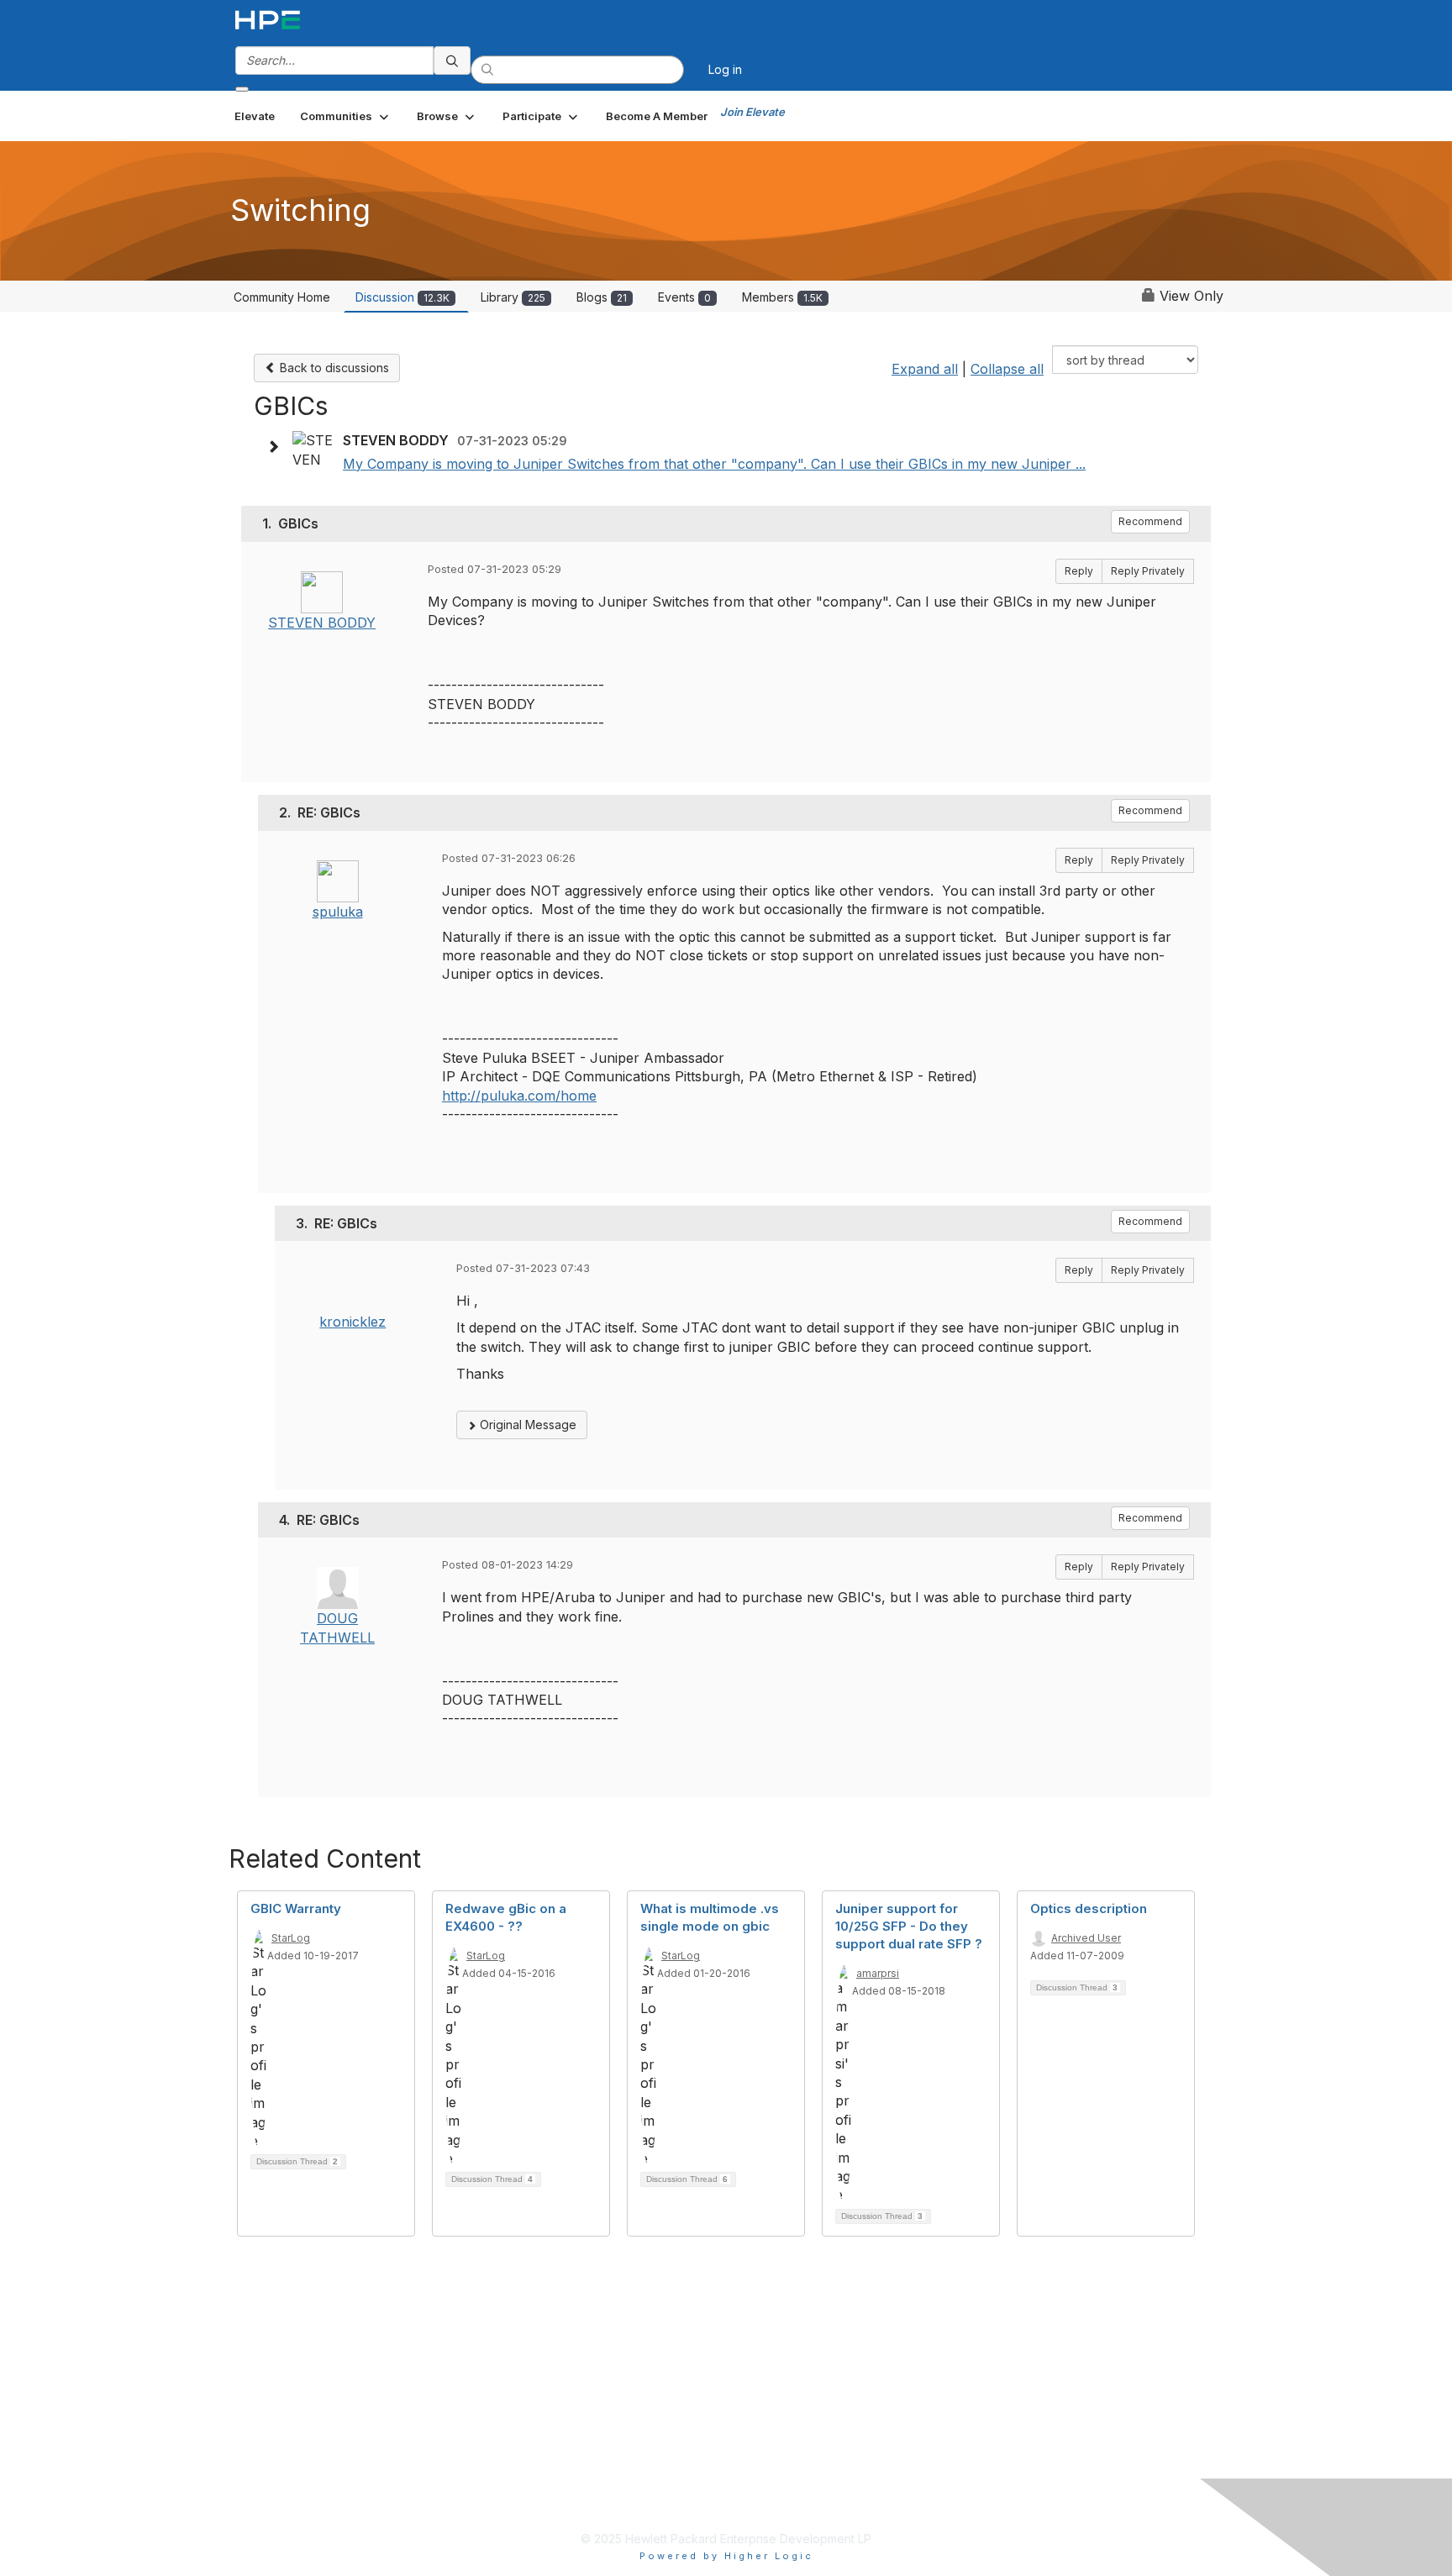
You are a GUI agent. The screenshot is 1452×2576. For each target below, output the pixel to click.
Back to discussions (333, 368)
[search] (452, 60)
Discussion (402, 297)
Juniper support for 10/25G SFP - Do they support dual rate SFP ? (909, 1926)
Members (782, 297)
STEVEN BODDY (322, 623)
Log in (725, 69)
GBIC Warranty (296, 1908)
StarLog (291, 1938)
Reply (1079, 571)
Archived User (1086, 1938)
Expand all (925, 369)
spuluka (338, 912)
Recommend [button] (1150, 521)
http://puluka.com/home (519, 1096)
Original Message (526, 1425)
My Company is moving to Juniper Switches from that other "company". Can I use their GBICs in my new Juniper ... (714, 464)
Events (684, 297)
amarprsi (878, 1973)
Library (513, 297)
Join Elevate (752, 112)
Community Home (282, 297)
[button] (346, 116)
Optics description (1089, 1908)
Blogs (602, 297)
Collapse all (1007, 369)
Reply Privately (1148, 571)
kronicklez (352, 1322)
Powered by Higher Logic (726, 2556)
